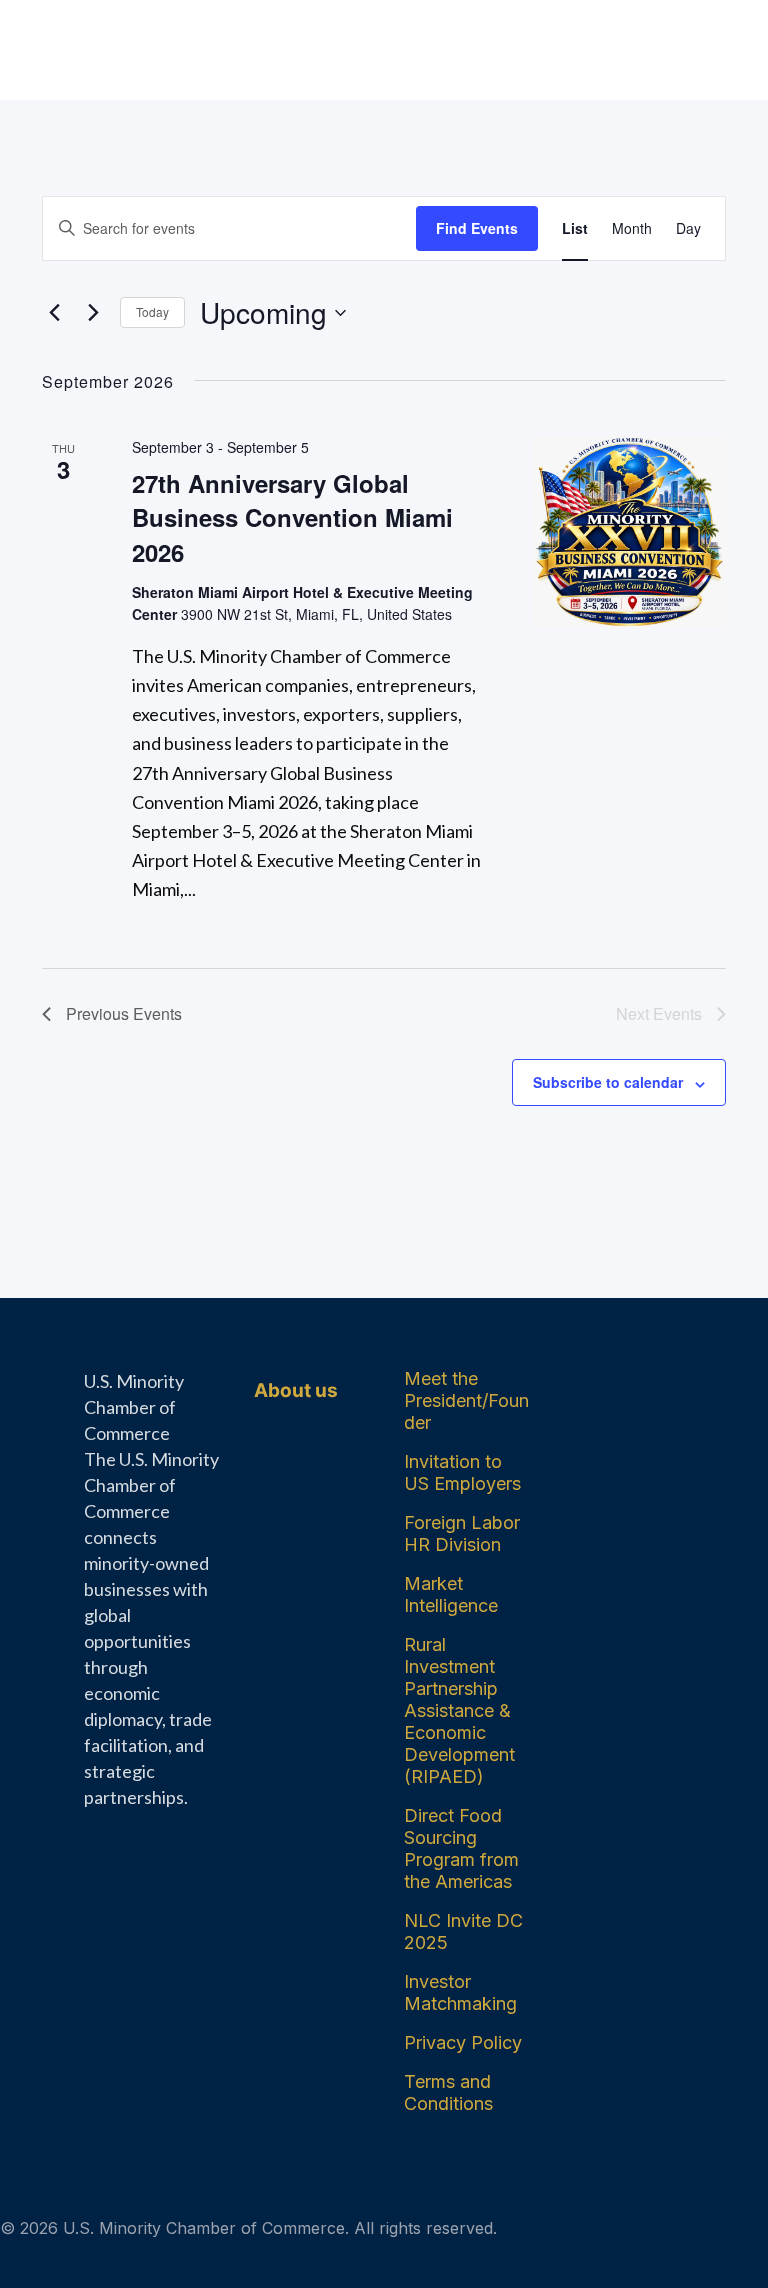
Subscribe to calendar (608, 1082)
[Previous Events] (54, 313)
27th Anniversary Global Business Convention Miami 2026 (292, 517)
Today (152, 311)
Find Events (477, 228)
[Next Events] (93, 313)
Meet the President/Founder (466, 1400)
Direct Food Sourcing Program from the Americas (461, 1848)
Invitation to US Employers (462, 1472)
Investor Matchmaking (460, 1992)
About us (296, 1390)
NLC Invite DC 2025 (463, 1931)
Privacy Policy (463, 2042)
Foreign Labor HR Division (462, 1533)
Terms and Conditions (448, 2092)
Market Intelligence (451, 1594)
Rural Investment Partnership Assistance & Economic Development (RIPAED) (459, 1710)
